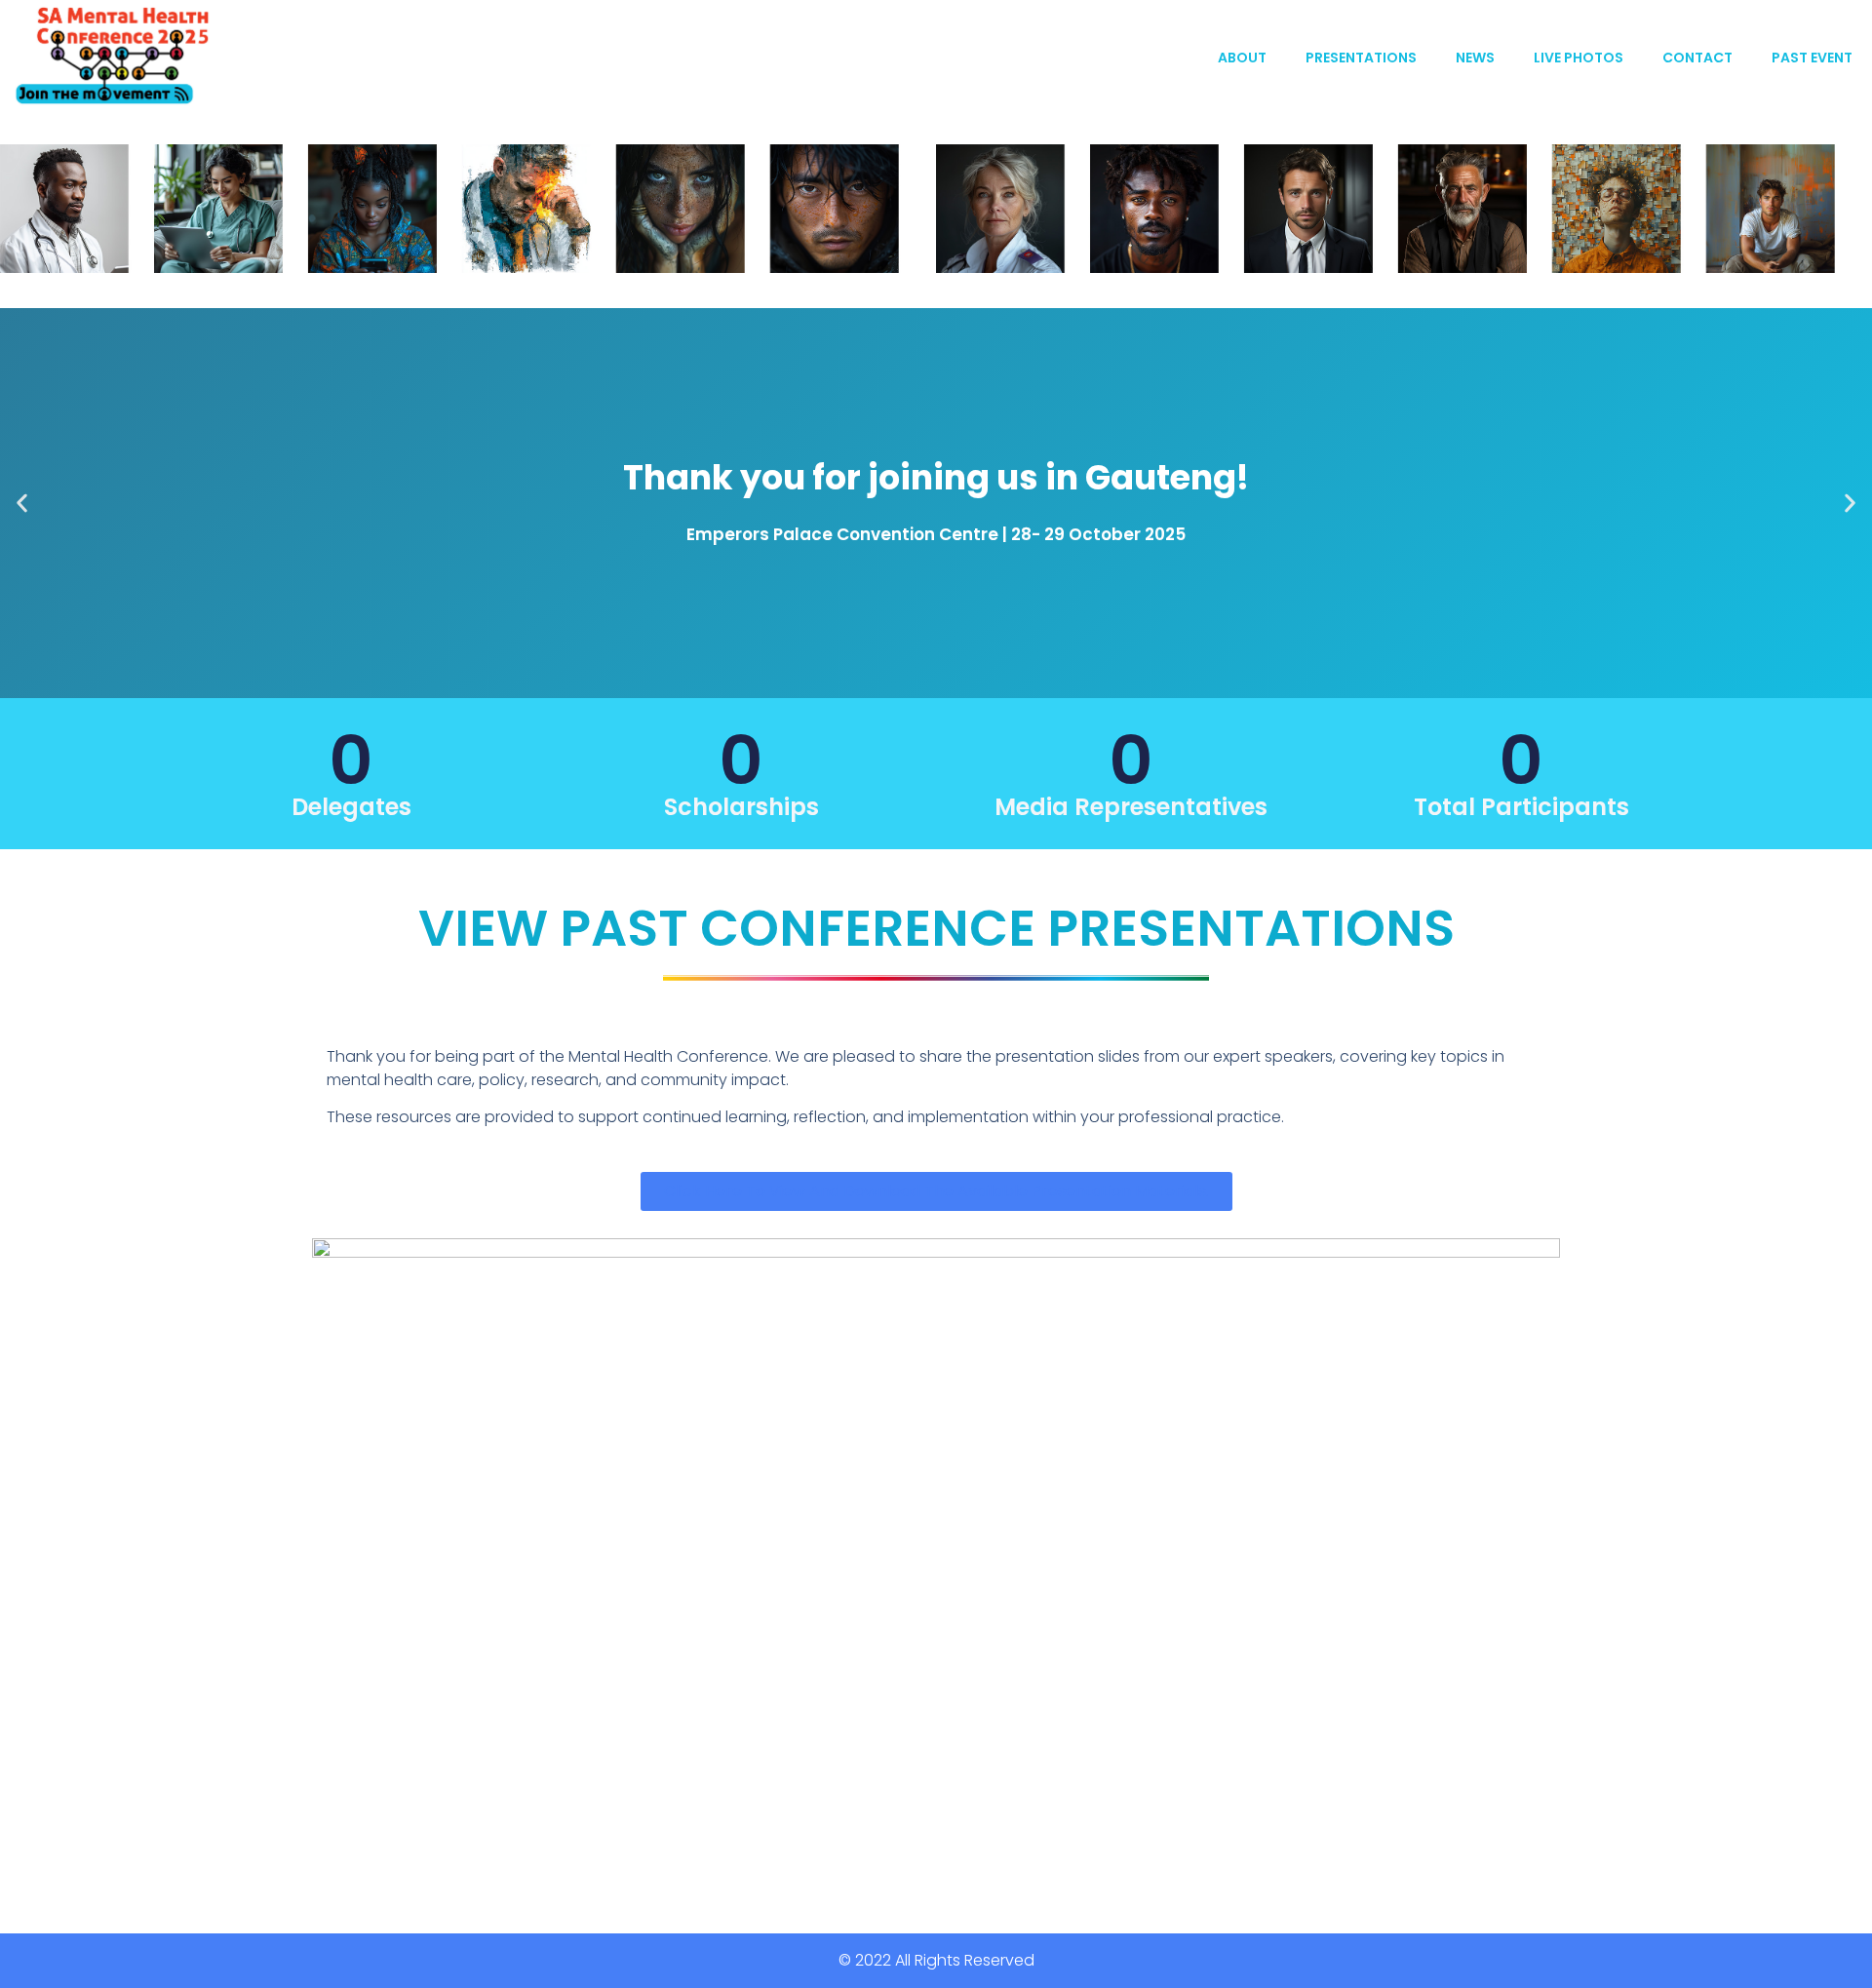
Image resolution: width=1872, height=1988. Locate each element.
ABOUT (1242, 58)
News (1475, 58)
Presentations (1361, 58)
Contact (1697, 58)
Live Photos (1579, 58)
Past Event (1812, 58)
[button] (22, 504)
